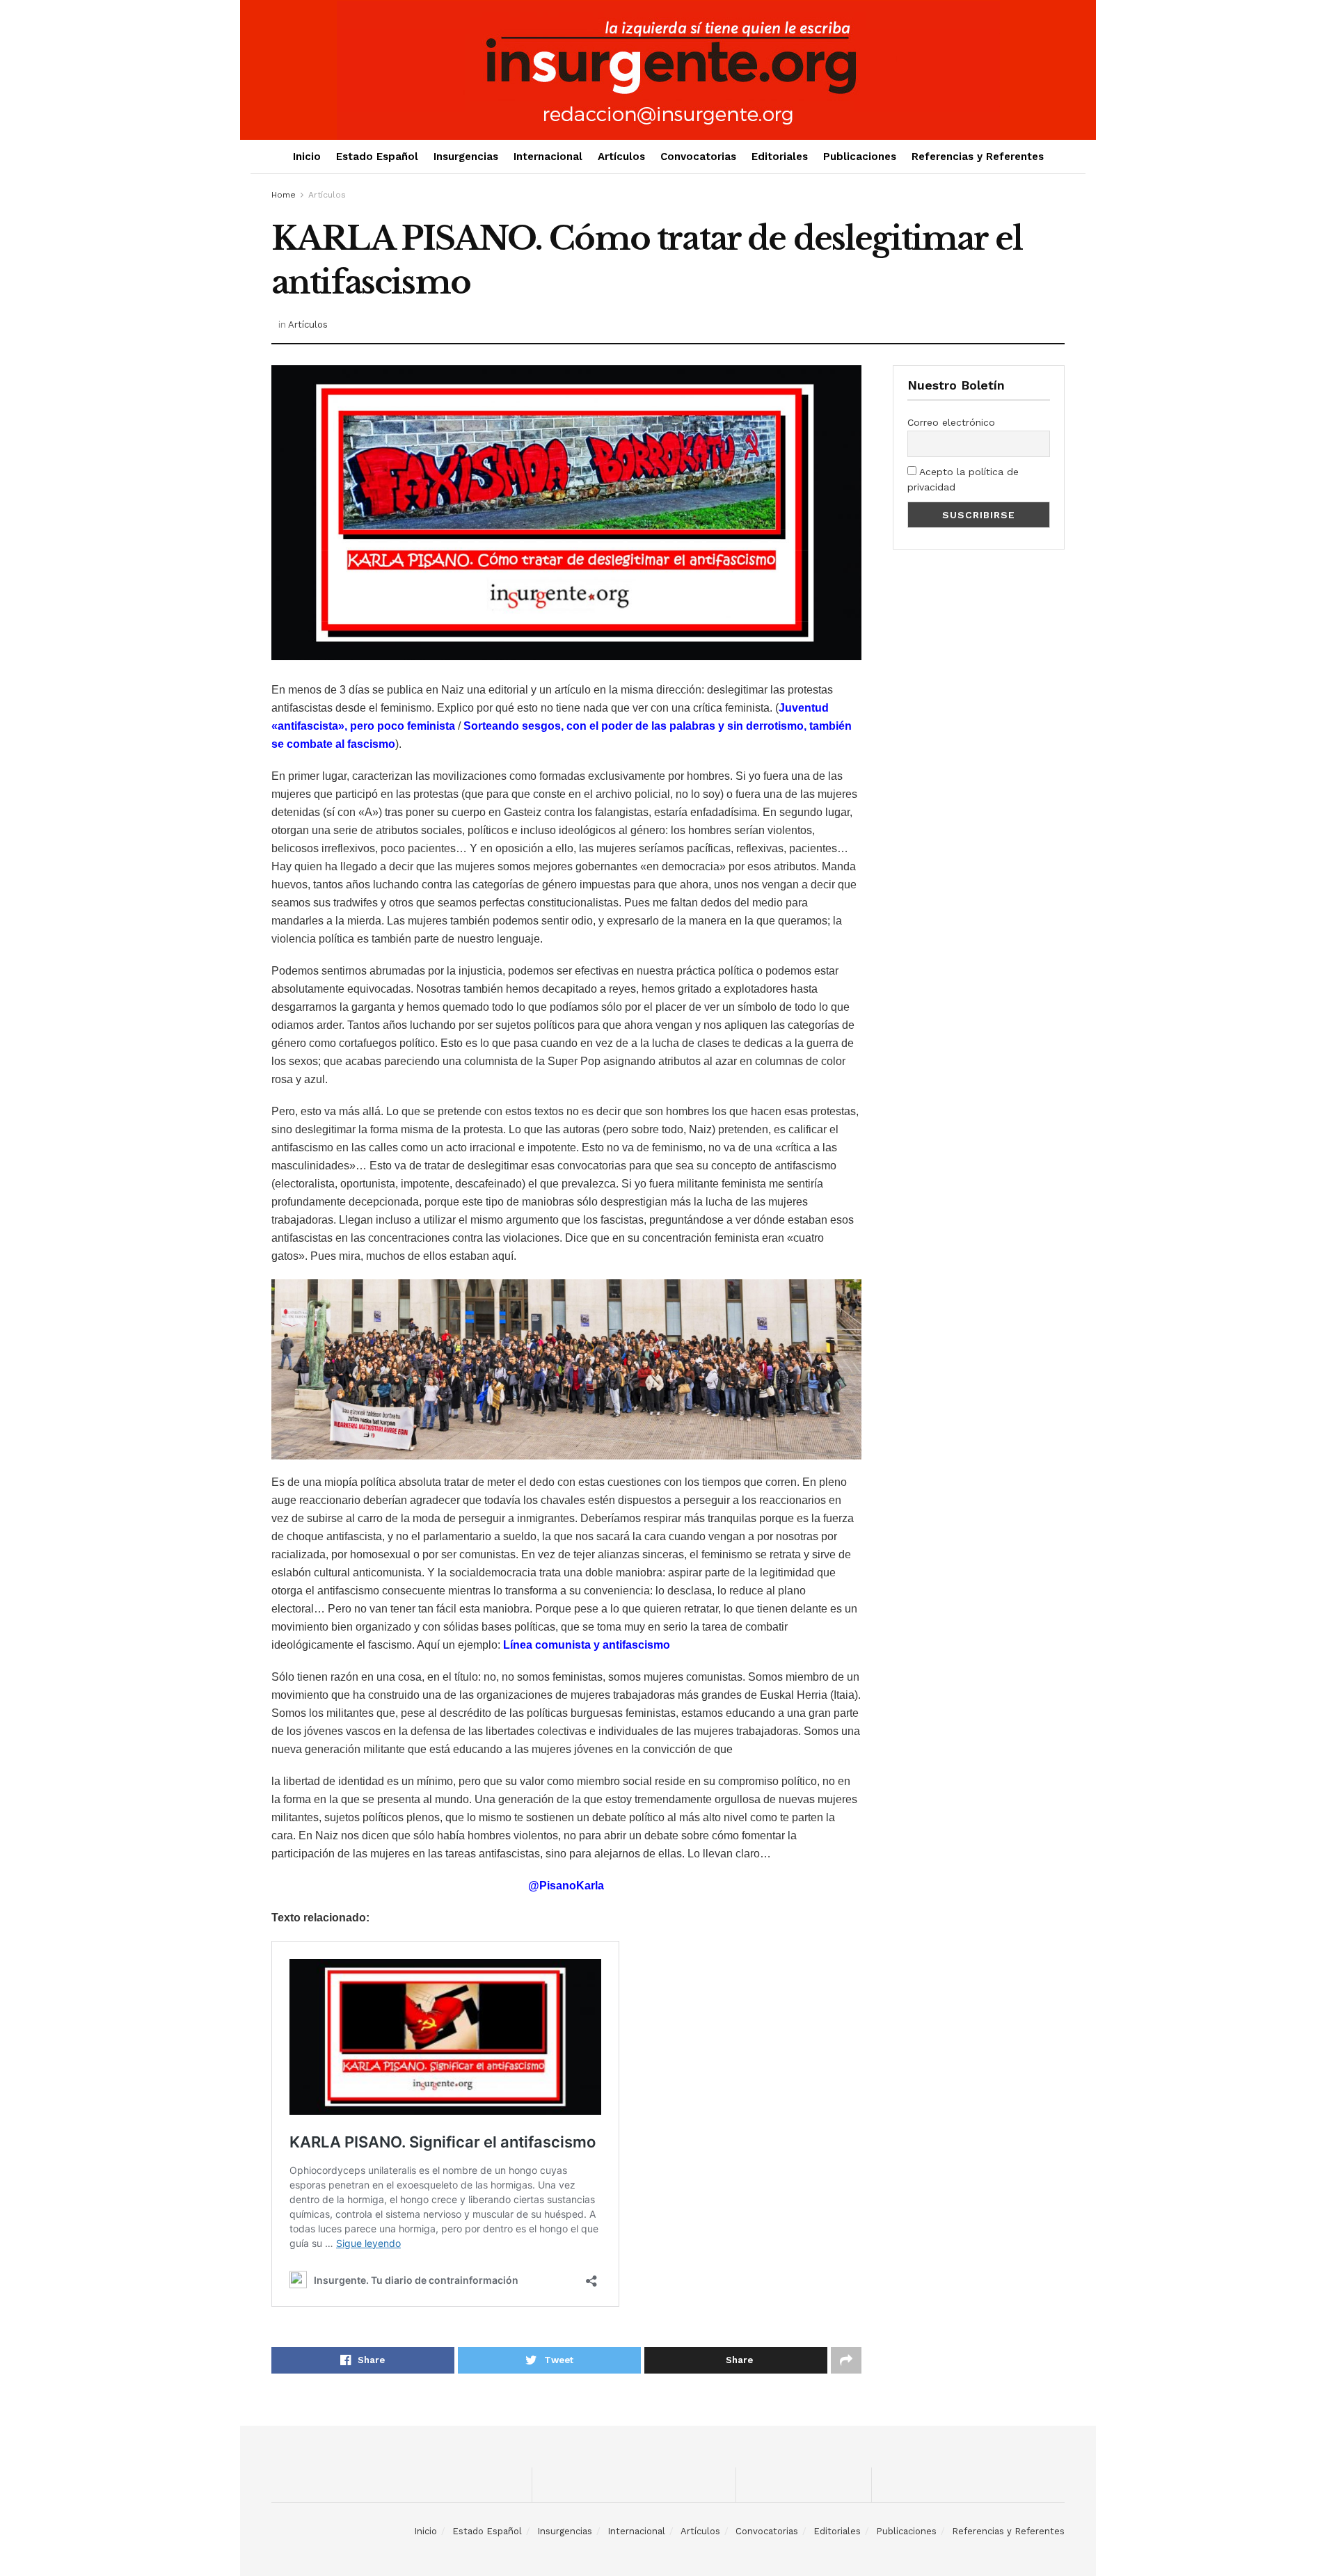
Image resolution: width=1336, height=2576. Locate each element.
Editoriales (780, 157)
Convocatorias (698, 157)
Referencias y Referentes (978, 157)
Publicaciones (860, 157)
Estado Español (377, 157)
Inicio (307, 157)
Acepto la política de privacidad (963, 479)
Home (284, 195)
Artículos (621, 157)
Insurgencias (466, 157)
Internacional (548, 157)
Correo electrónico (951, 422)
